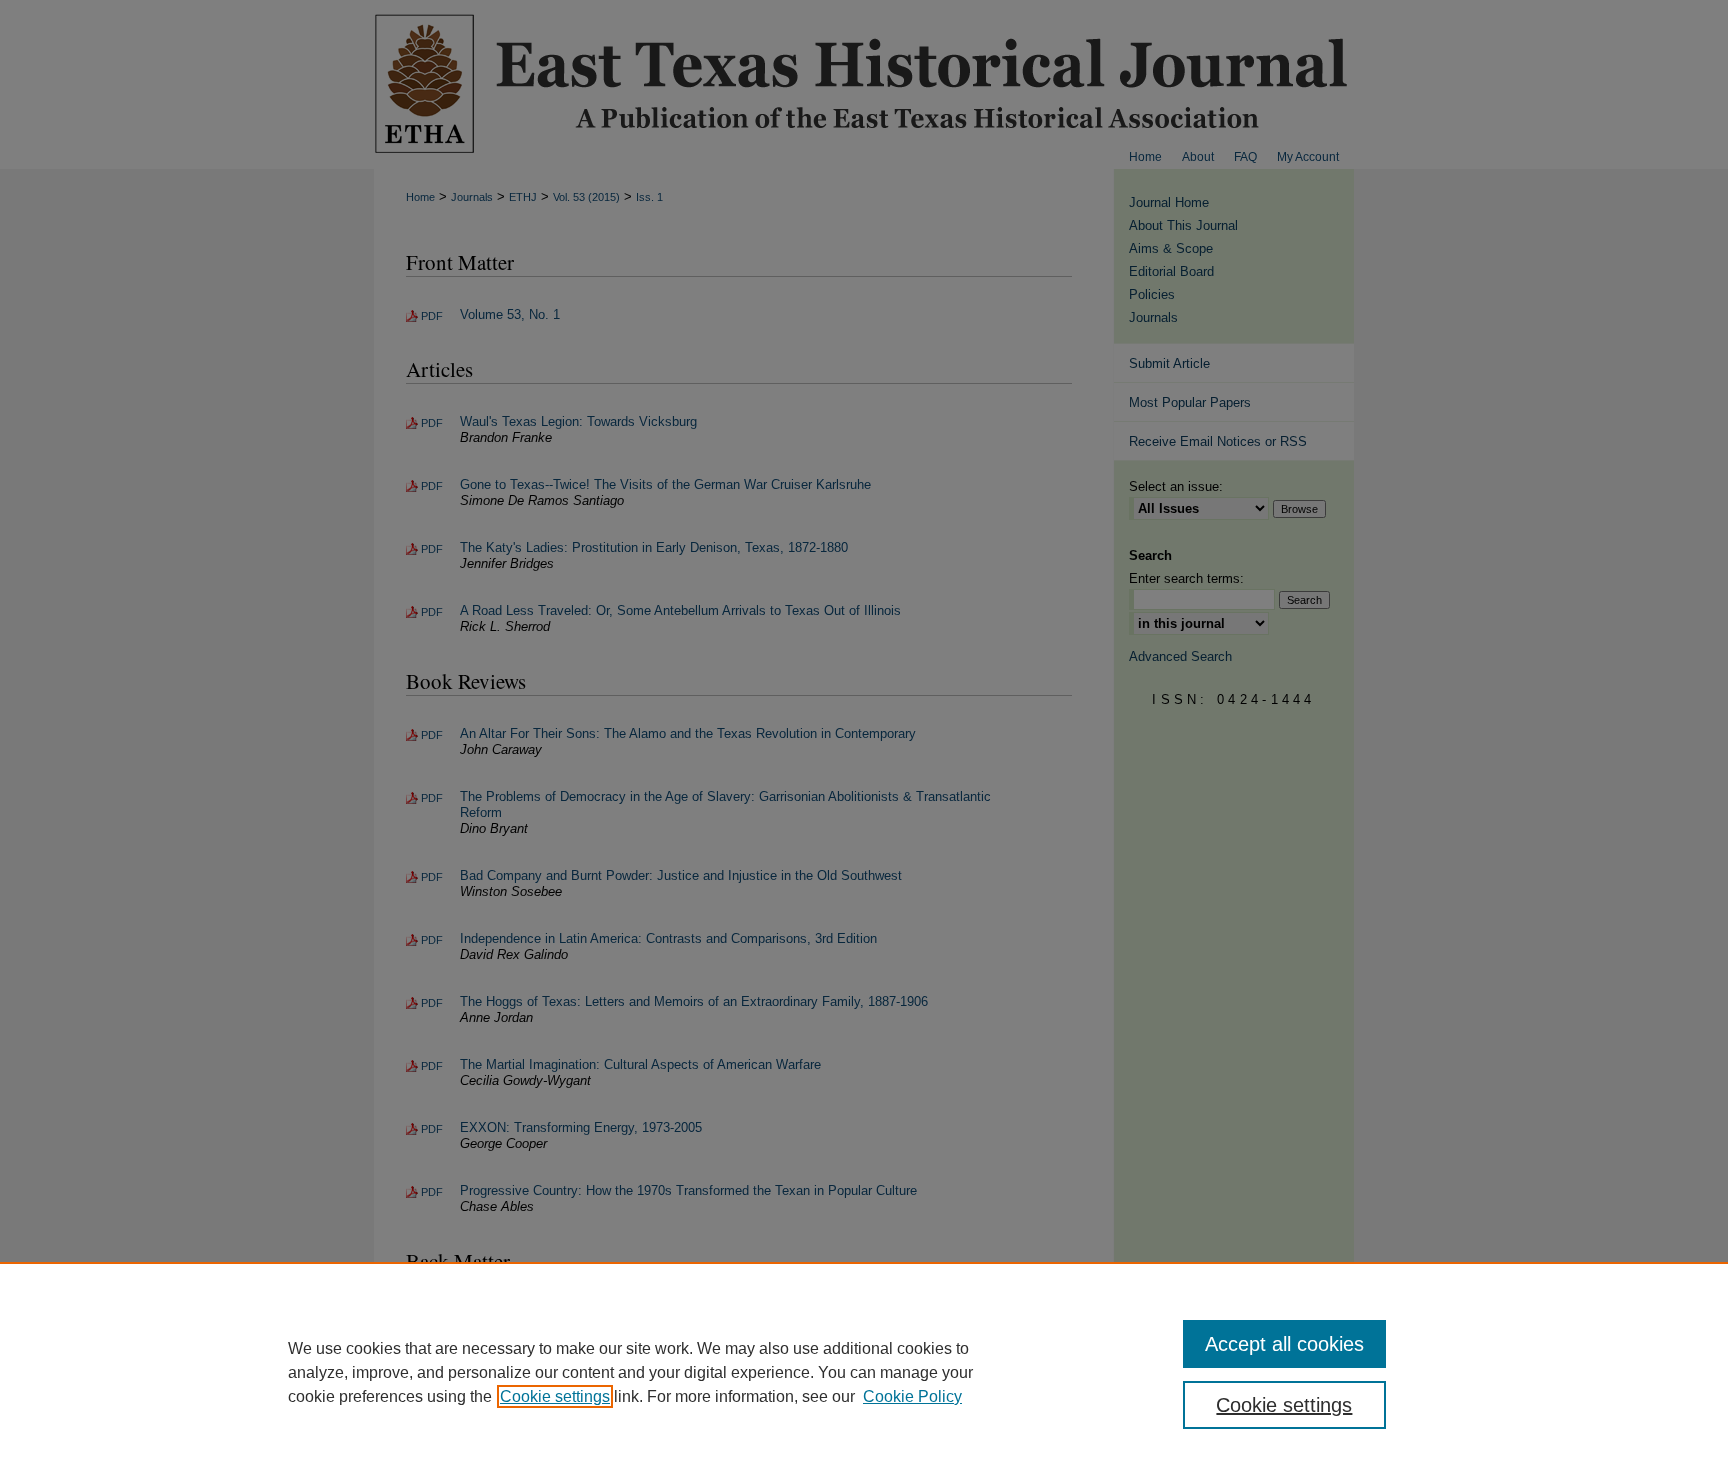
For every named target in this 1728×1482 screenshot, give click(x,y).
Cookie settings (555, 1396)
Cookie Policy (912, 1396)
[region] (864, 1372)
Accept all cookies (1284, 1344)
